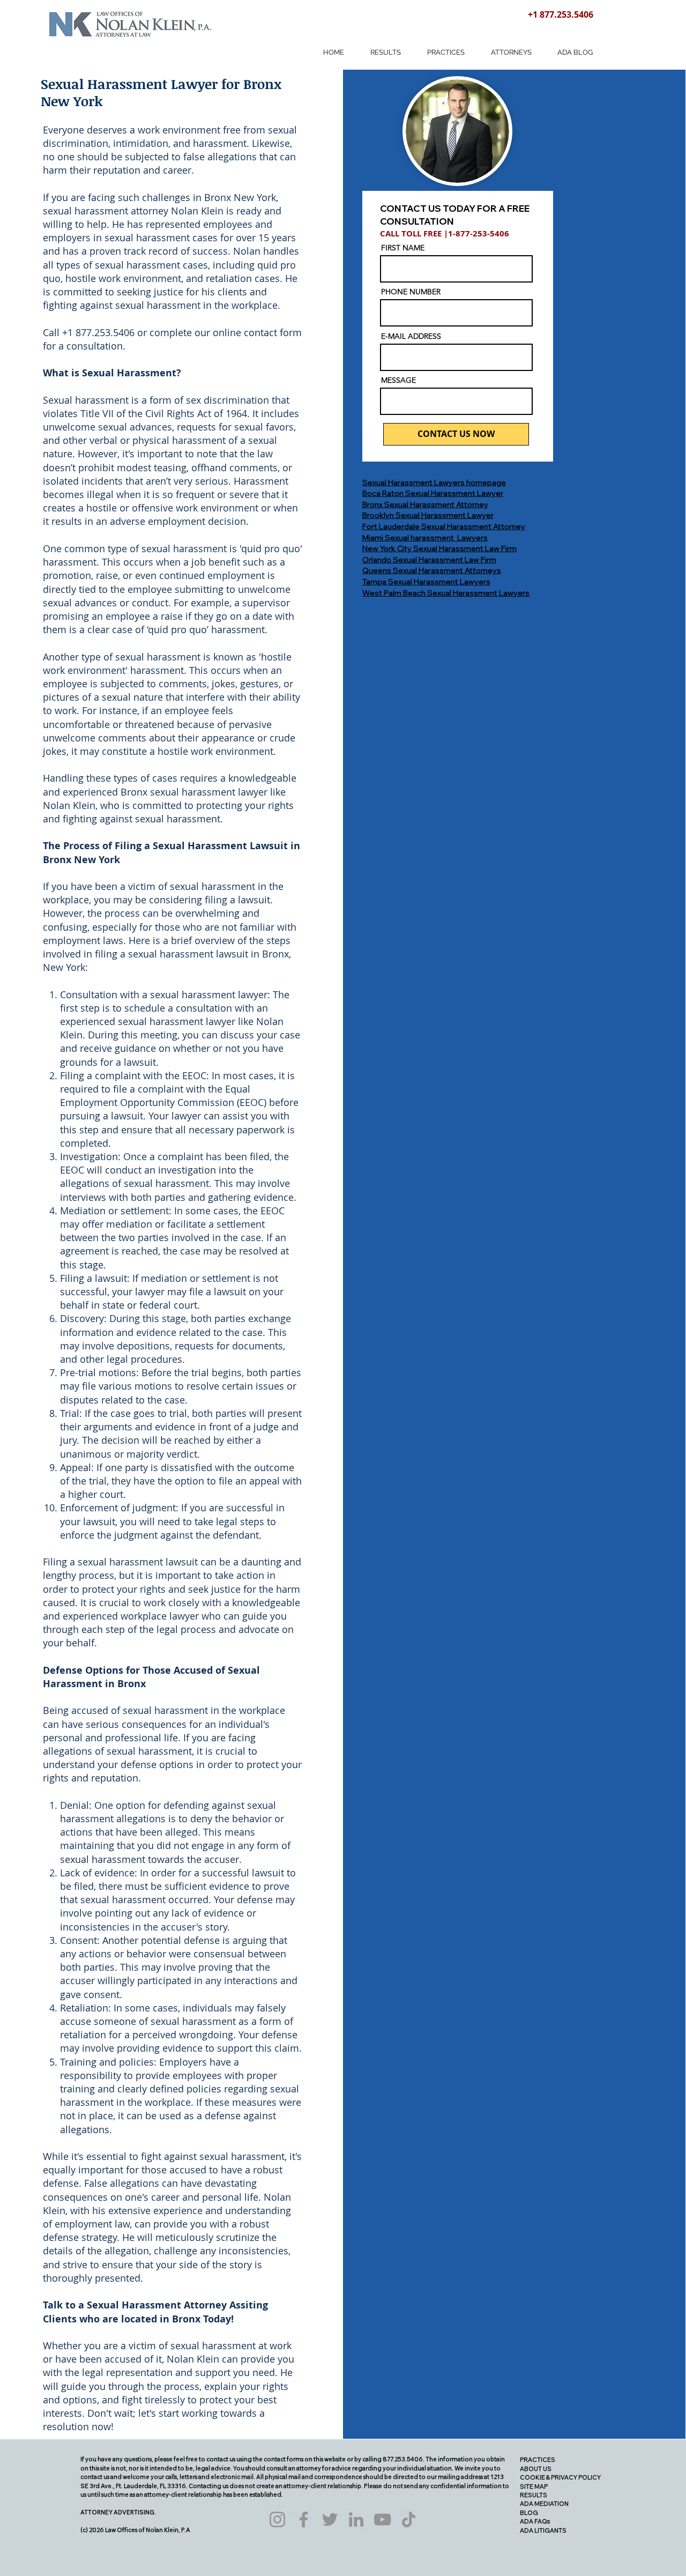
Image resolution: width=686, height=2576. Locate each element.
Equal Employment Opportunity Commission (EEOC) (163, 1096)
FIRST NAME (403, 248)
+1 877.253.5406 (561, 14)
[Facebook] (304, 2519)
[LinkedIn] (356, 2519)
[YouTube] (382, 2519)
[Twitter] (330, 2519)
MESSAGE (398, 380)
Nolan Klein (197, 211)
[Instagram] (277, 2519)
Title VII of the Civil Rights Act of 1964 (164, 413)
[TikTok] (409, 2519)
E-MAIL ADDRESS (411, 336)
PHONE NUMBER (411, 292)
